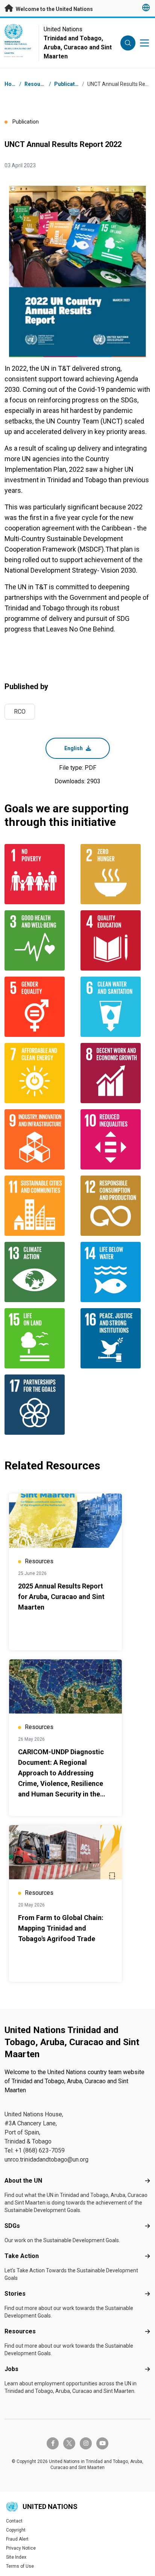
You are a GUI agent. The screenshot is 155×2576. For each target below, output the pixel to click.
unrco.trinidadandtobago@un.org (46, 2159)
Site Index (16, 2557)
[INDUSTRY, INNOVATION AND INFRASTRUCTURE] (40, 1139)
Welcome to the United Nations (54, 9)
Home (12, 84)
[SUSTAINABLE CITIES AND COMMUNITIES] (40, 1206)
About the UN (23, 2181)
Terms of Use (20, 2566)
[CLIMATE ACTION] (40, 1272)
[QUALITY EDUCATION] (115, 940)
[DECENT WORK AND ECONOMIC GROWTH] (115, 1073)
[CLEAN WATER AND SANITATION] (115, 1007)
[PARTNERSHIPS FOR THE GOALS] (40, 1405)
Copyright (16, 2530)
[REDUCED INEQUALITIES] (115, 1139)
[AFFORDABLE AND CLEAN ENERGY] (40, 1073)
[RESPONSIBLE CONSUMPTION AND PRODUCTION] (115, 1206)
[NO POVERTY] (40, 874)
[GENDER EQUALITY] (40, 1007)
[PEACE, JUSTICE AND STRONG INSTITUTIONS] (115, 1338)
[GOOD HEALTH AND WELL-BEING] (40, 940)
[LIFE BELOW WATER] (115, 1272)
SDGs (12, 2226)
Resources (20, 2331)
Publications (70, 84)
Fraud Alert (17, 2539)
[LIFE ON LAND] (40, 1338)
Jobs (11, 2369)
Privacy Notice (21, 2548)
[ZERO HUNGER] (115, 874)
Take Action (22, 2256)
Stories (15, 2294)
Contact (14, 2521)
